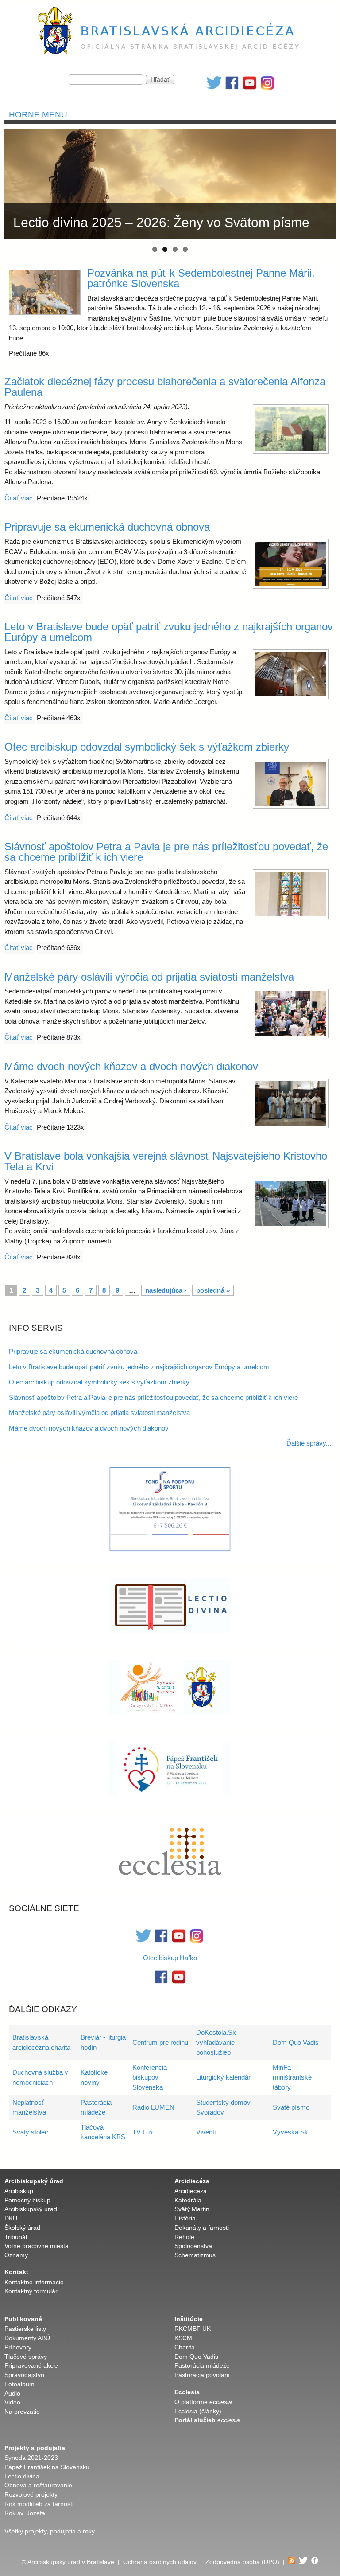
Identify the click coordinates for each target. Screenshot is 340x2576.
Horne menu (38, 115)
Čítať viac (19, 498)
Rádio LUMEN (153, 2107)
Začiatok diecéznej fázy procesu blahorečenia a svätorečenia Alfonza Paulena (165, 387)
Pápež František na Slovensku (47, 2467)
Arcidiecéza (191, 2191)
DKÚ (11, 2218)
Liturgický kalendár (223, 2077)
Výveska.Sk (290, 2132)
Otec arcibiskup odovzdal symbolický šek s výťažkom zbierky (147, 747)
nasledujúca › (166, 1290)
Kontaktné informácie (34, 2282)
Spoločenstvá (193, 2246)
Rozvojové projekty (31, 2495)
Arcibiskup (19, 2191)
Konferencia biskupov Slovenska (150, 2077)
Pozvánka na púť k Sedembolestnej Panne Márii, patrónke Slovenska (201, 278)
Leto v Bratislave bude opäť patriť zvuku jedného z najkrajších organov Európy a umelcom (169, 632)
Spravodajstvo (24, 2375)
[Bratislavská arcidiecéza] (170, 55)
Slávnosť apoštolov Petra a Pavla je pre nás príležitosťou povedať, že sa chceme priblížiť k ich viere (166, 852)
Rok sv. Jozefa (25, 2513)
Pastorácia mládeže (202, 2366)
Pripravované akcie (31, 2366)
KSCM (183, 2338)
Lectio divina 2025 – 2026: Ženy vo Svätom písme (161, 222)
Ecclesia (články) (198, 2411)
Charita (185, 2347)
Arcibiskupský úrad (31, 2209)
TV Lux (143, 2132)
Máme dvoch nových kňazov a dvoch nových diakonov (131, 1066)
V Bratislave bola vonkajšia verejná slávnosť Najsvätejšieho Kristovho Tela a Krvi (166, 1161)
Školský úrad (22, 2228)
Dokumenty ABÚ (27, 2338)
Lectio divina (22, 2476)
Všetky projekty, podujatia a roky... (52, 2531)
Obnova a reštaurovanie (38, 2485)
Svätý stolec (30, 2132)
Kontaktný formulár (31, 2291)
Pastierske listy (25, 2329)
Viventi (206, 2132)
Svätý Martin (192, 2209)
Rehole (184, 2237)
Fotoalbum (19, 2384)
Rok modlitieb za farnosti (39, 2504)
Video (12, 2402)
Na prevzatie (22, 2412)
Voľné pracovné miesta (37, 2246)
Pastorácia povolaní (202, 2375)
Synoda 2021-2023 (31, 2458)
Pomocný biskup (27, 2200)
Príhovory (18, 2347)
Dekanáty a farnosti (202, 2228)
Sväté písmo (291, 2107)
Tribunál (16, 2237)
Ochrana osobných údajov (160, 2562)
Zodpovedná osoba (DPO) (242, 2562)
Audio (12, 2394)
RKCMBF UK (193, 2329)
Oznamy (16, 2255)
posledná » (213, 1290)
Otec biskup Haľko (170, 1958)
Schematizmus (195, 2255)
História (185, 2218)
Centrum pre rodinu (160, 2042)
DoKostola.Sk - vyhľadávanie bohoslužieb (218, 2042)
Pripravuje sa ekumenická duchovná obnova (107, 527)
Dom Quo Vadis (296, 2042)
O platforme (203, 2402)
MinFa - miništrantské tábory (292, 2077)
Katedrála (188, 2200)
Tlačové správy (26, 2357)
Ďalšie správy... (309, 1443)
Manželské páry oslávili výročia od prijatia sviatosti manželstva (149, 977)
